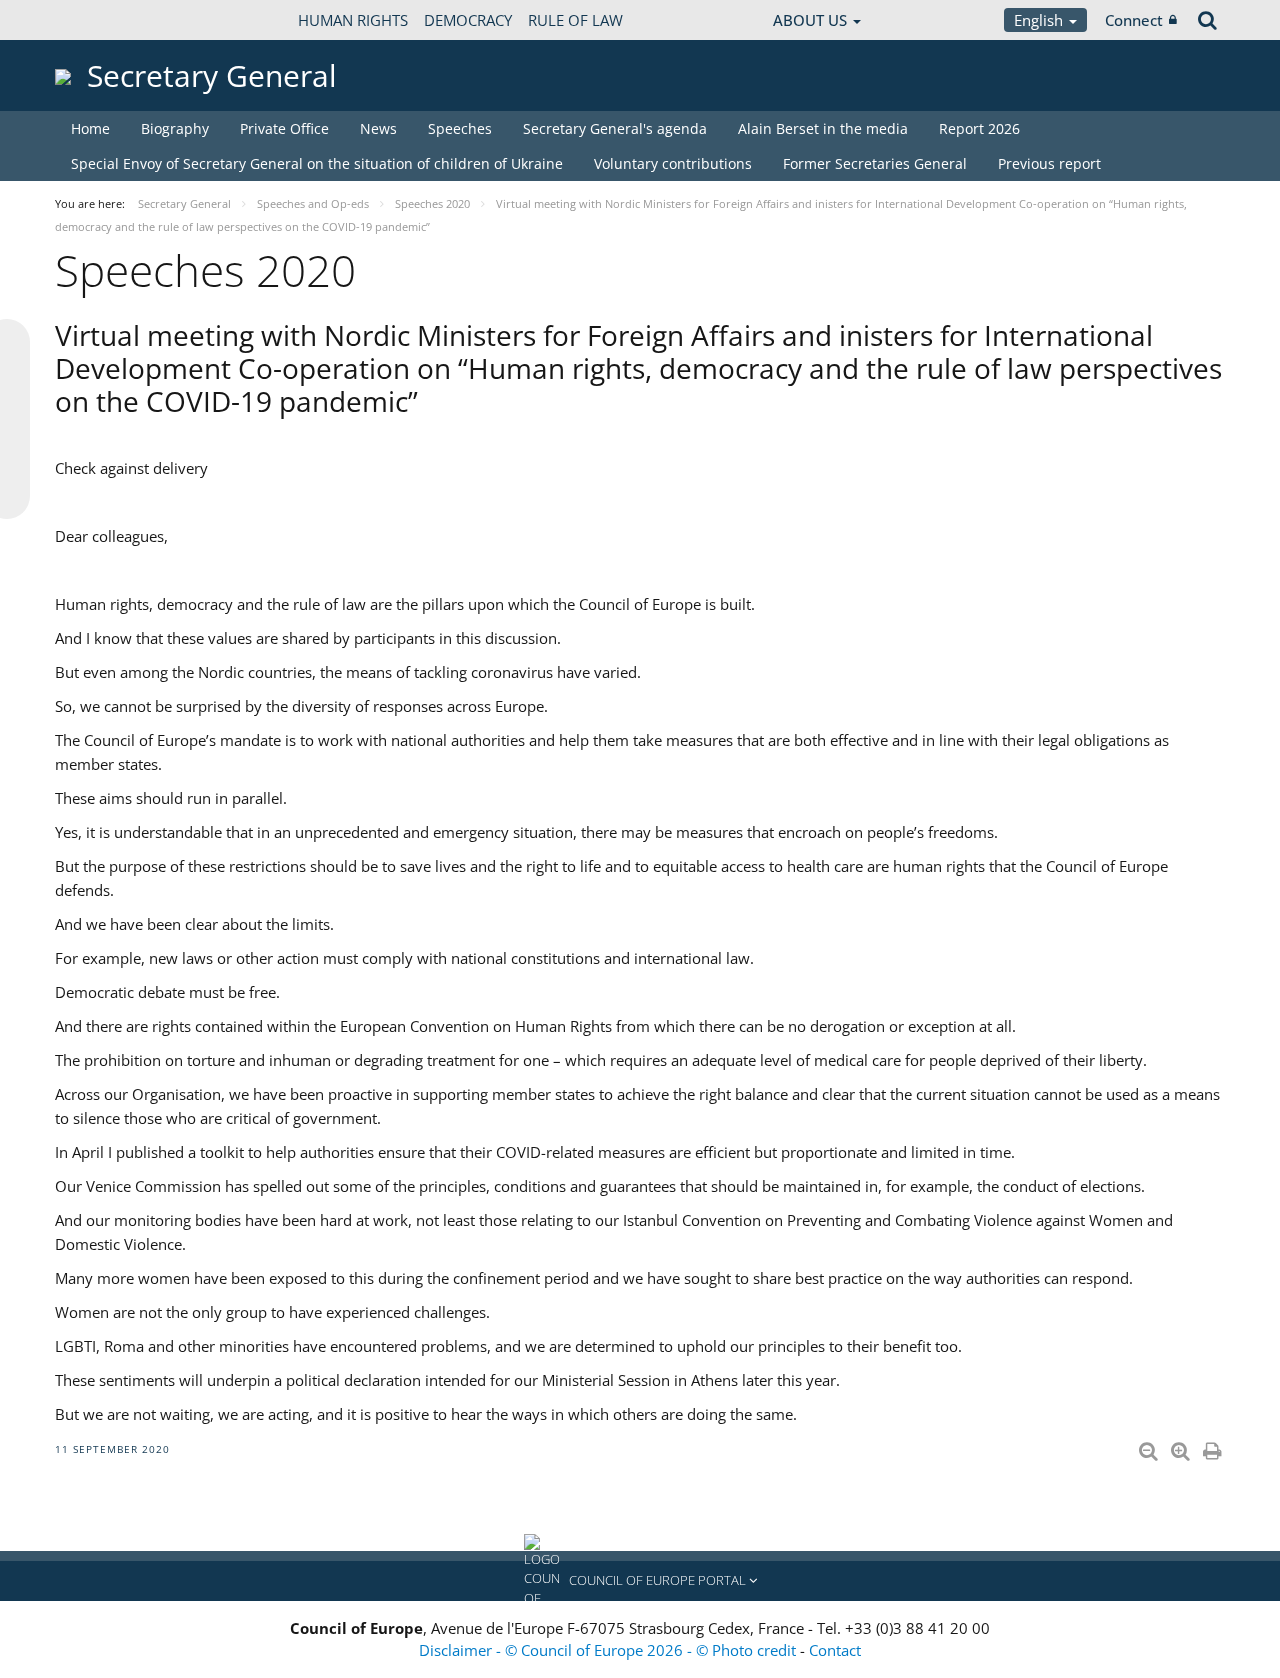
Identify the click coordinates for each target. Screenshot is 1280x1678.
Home (90, 128)
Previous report (1049, 163)
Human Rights (353, 20)
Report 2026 (979, 128)
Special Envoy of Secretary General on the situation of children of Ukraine (317, 163)
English (1040, 20)
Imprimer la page (1214, 1447)
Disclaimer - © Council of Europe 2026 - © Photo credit (609, 1650)
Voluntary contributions (673, 163)
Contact (835, 1650)
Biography (175, 128)
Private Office (284, 128)
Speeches (460, 128)
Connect (1134, 20)
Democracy (468, 20)
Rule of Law (575, 20)
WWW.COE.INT (105, 20)
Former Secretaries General (875, 163)
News (378, 128)
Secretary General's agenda (615, 128)
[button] (640, 1581)
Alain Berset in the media (823, 128)
